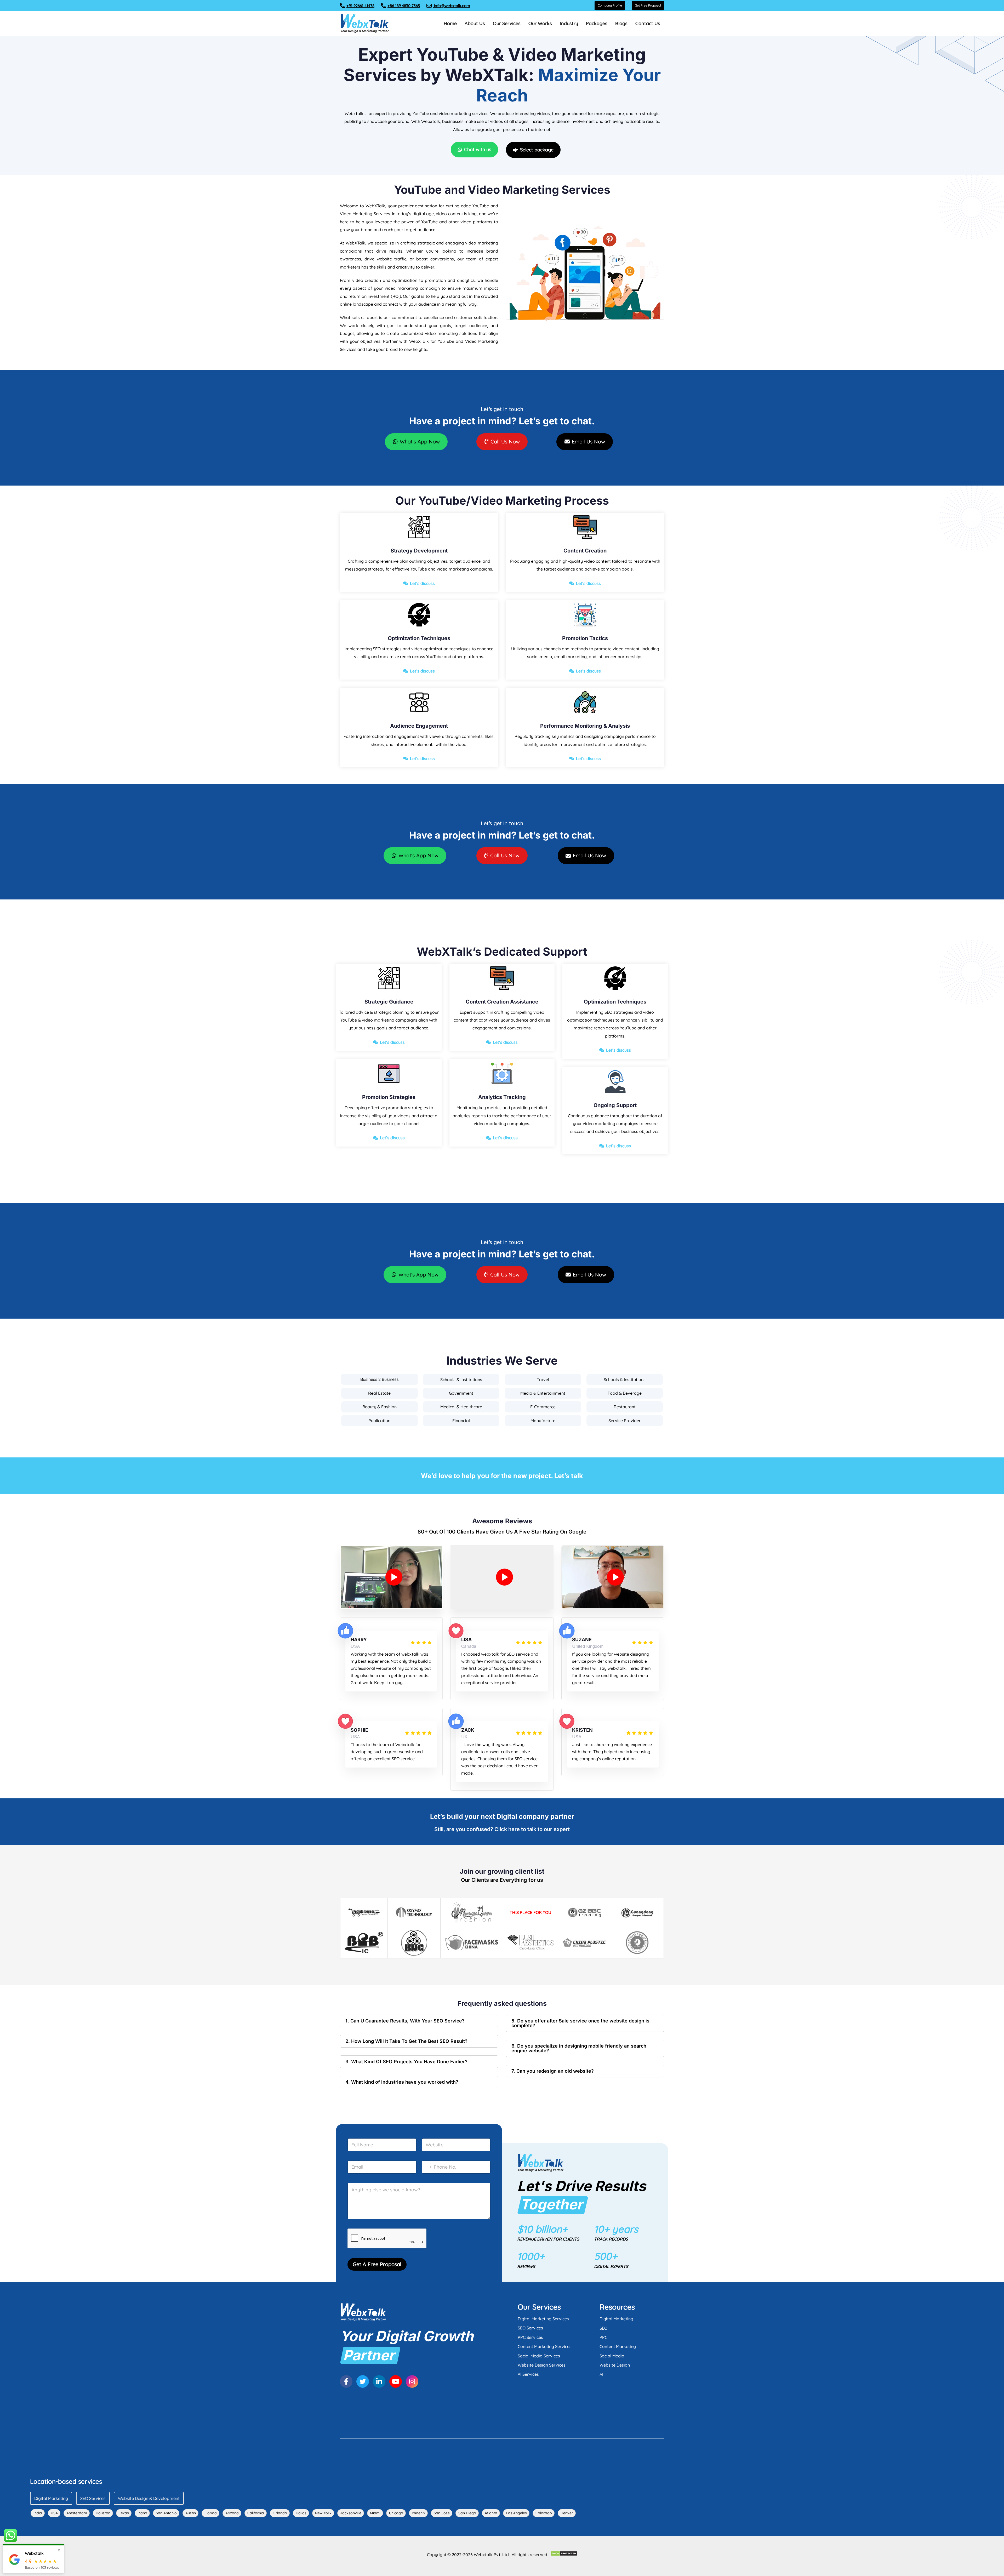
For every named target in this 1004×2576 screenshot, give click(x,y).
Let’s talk (569, 1476)
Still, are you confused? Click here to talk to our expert (502, 1829)
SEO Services (530, 2328)
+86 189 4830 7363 (404, 6)
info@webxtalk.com (452, 6)
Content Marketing (618, 2346)
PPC (603, 2337)
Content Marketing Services (545, 2346)
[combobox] (427, 2167)
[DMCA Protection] (564, 2554)
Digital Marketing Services (543, 2319)
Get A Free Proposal (377, 2264)
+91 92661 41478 (360, 6)
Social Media (612, 2356)
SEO (603, 2328)
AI (601, 2374)
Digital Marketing (616, 2319)
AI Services (528, 2374)
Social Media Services (539, 2356)
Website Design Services (542, 2365)
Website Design (615, 2365)
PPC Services (530, 2337)
